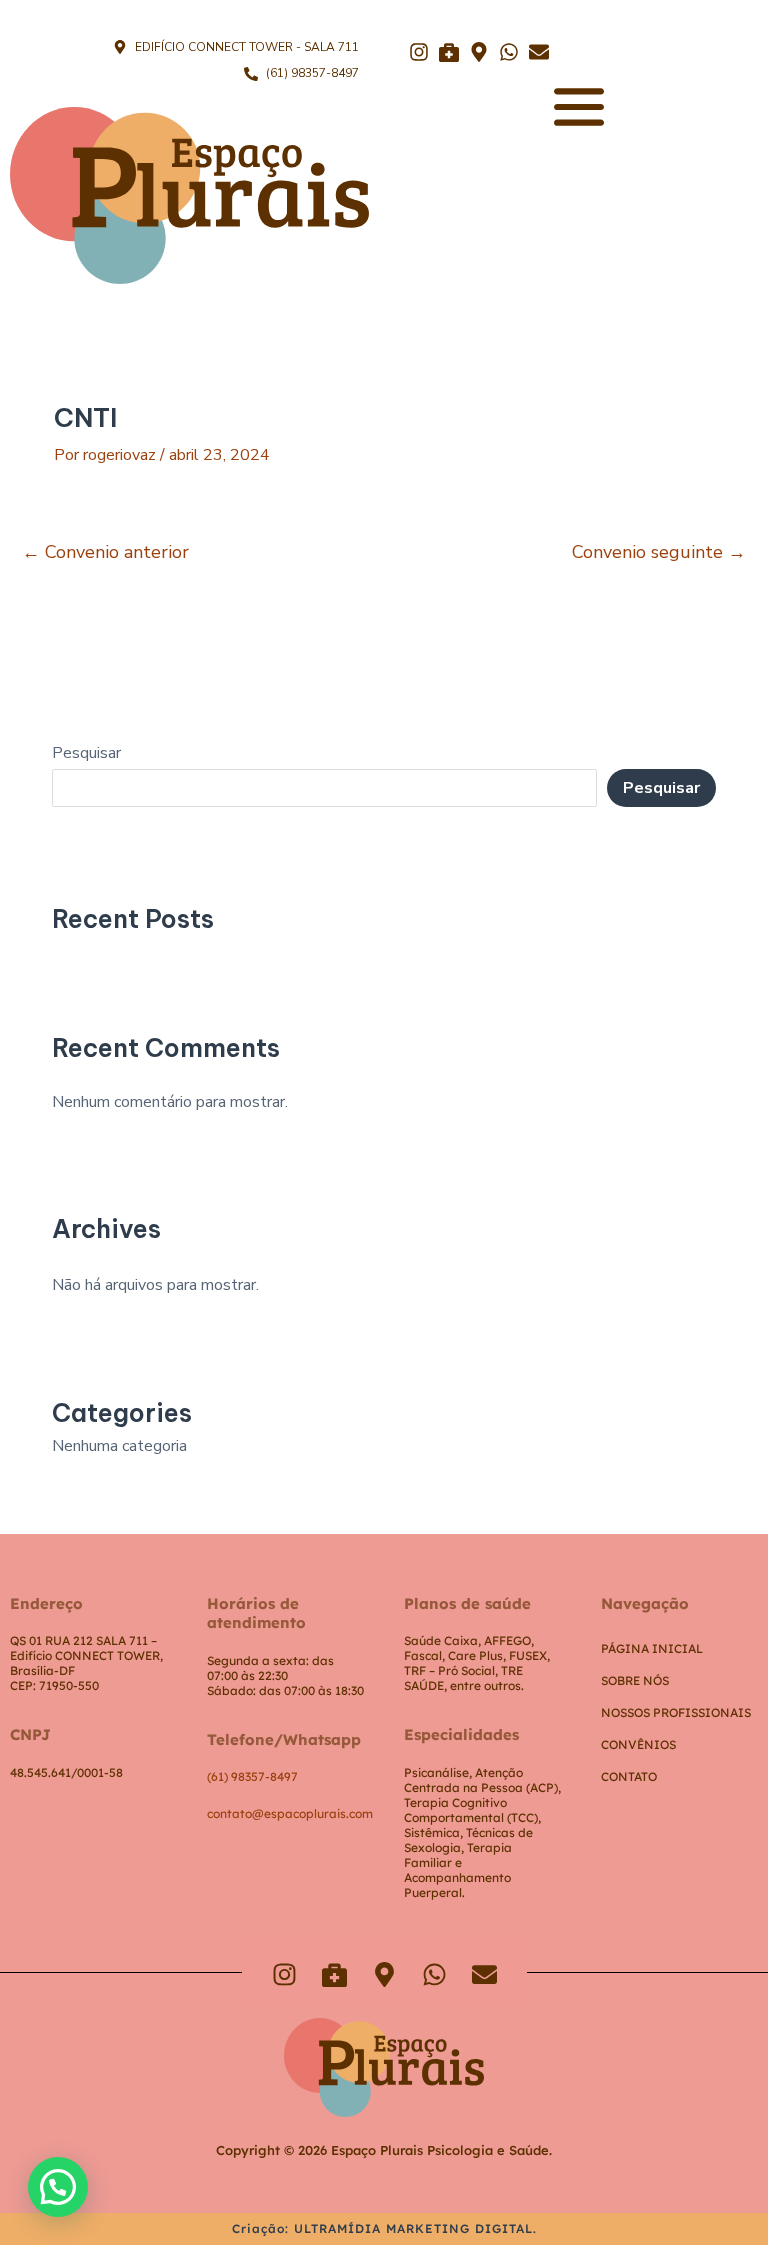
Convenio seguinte (659, 552)
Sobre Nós (635, 1680)
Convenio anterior (105, 552)
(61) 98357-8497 (252, 1776)
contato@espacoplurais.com (290, 1813)
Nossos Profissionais (676, 1712)
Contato (629, 1776)
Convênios (638, 1744)
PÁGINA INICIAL (652, 1648)
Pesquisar (86, 753)
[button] (58, 2187)
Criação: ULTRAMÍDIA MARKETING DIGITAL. (384, 2228)
